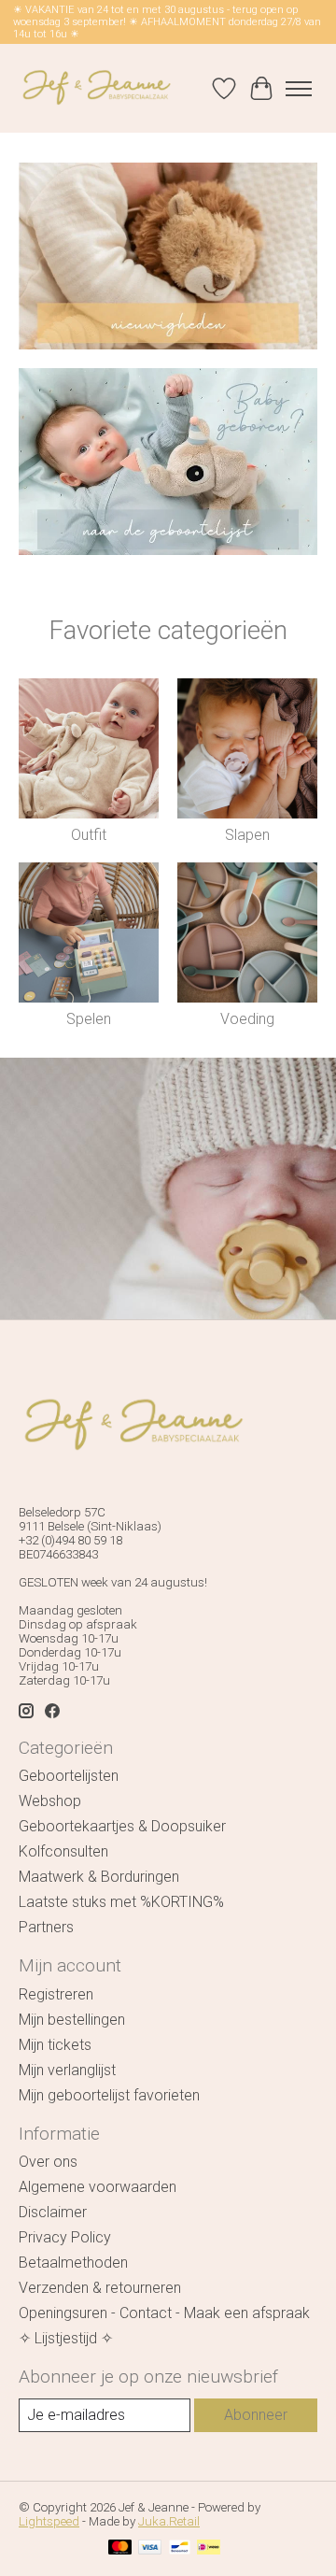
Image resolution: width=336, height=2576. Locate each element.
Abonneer (256, 2415)
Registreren (56, 1994)
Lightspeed (49, 2521)
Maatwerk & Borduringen (99, 1877)
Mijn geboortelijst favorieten (109, 2095)
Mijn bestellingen (72, 2020)
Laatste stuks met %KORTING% (121, 1902)
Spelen (89, 1019)
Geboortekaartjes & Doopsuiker (122, 1826)
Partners (46, 1927)
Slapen (247, 835)
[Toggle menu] (299, 89)
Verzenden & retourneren (100, 2288)
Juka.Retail (169, 2521)
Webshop (50, 1801)
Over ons (48, 2162)
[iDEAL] (209, 2548)
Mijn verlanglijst (67, 2070)
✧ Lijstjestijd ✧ (66, 2338)
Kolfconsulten (63, 1851)
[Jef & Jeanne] (96, 88)
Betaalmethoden (73, 2263)
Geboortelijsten (69, 1776)
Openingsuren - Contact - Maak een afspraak (164, 2313)
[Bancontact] (180, 2548)
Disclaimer (53, 2212)
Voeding (247, 1019)
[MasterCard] (120, 2548)
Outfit (89, 835)
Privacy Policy (65, 2237)
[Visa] (150, 2548)
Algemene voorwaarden (98, 2187)
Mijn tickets (55, 2045)
